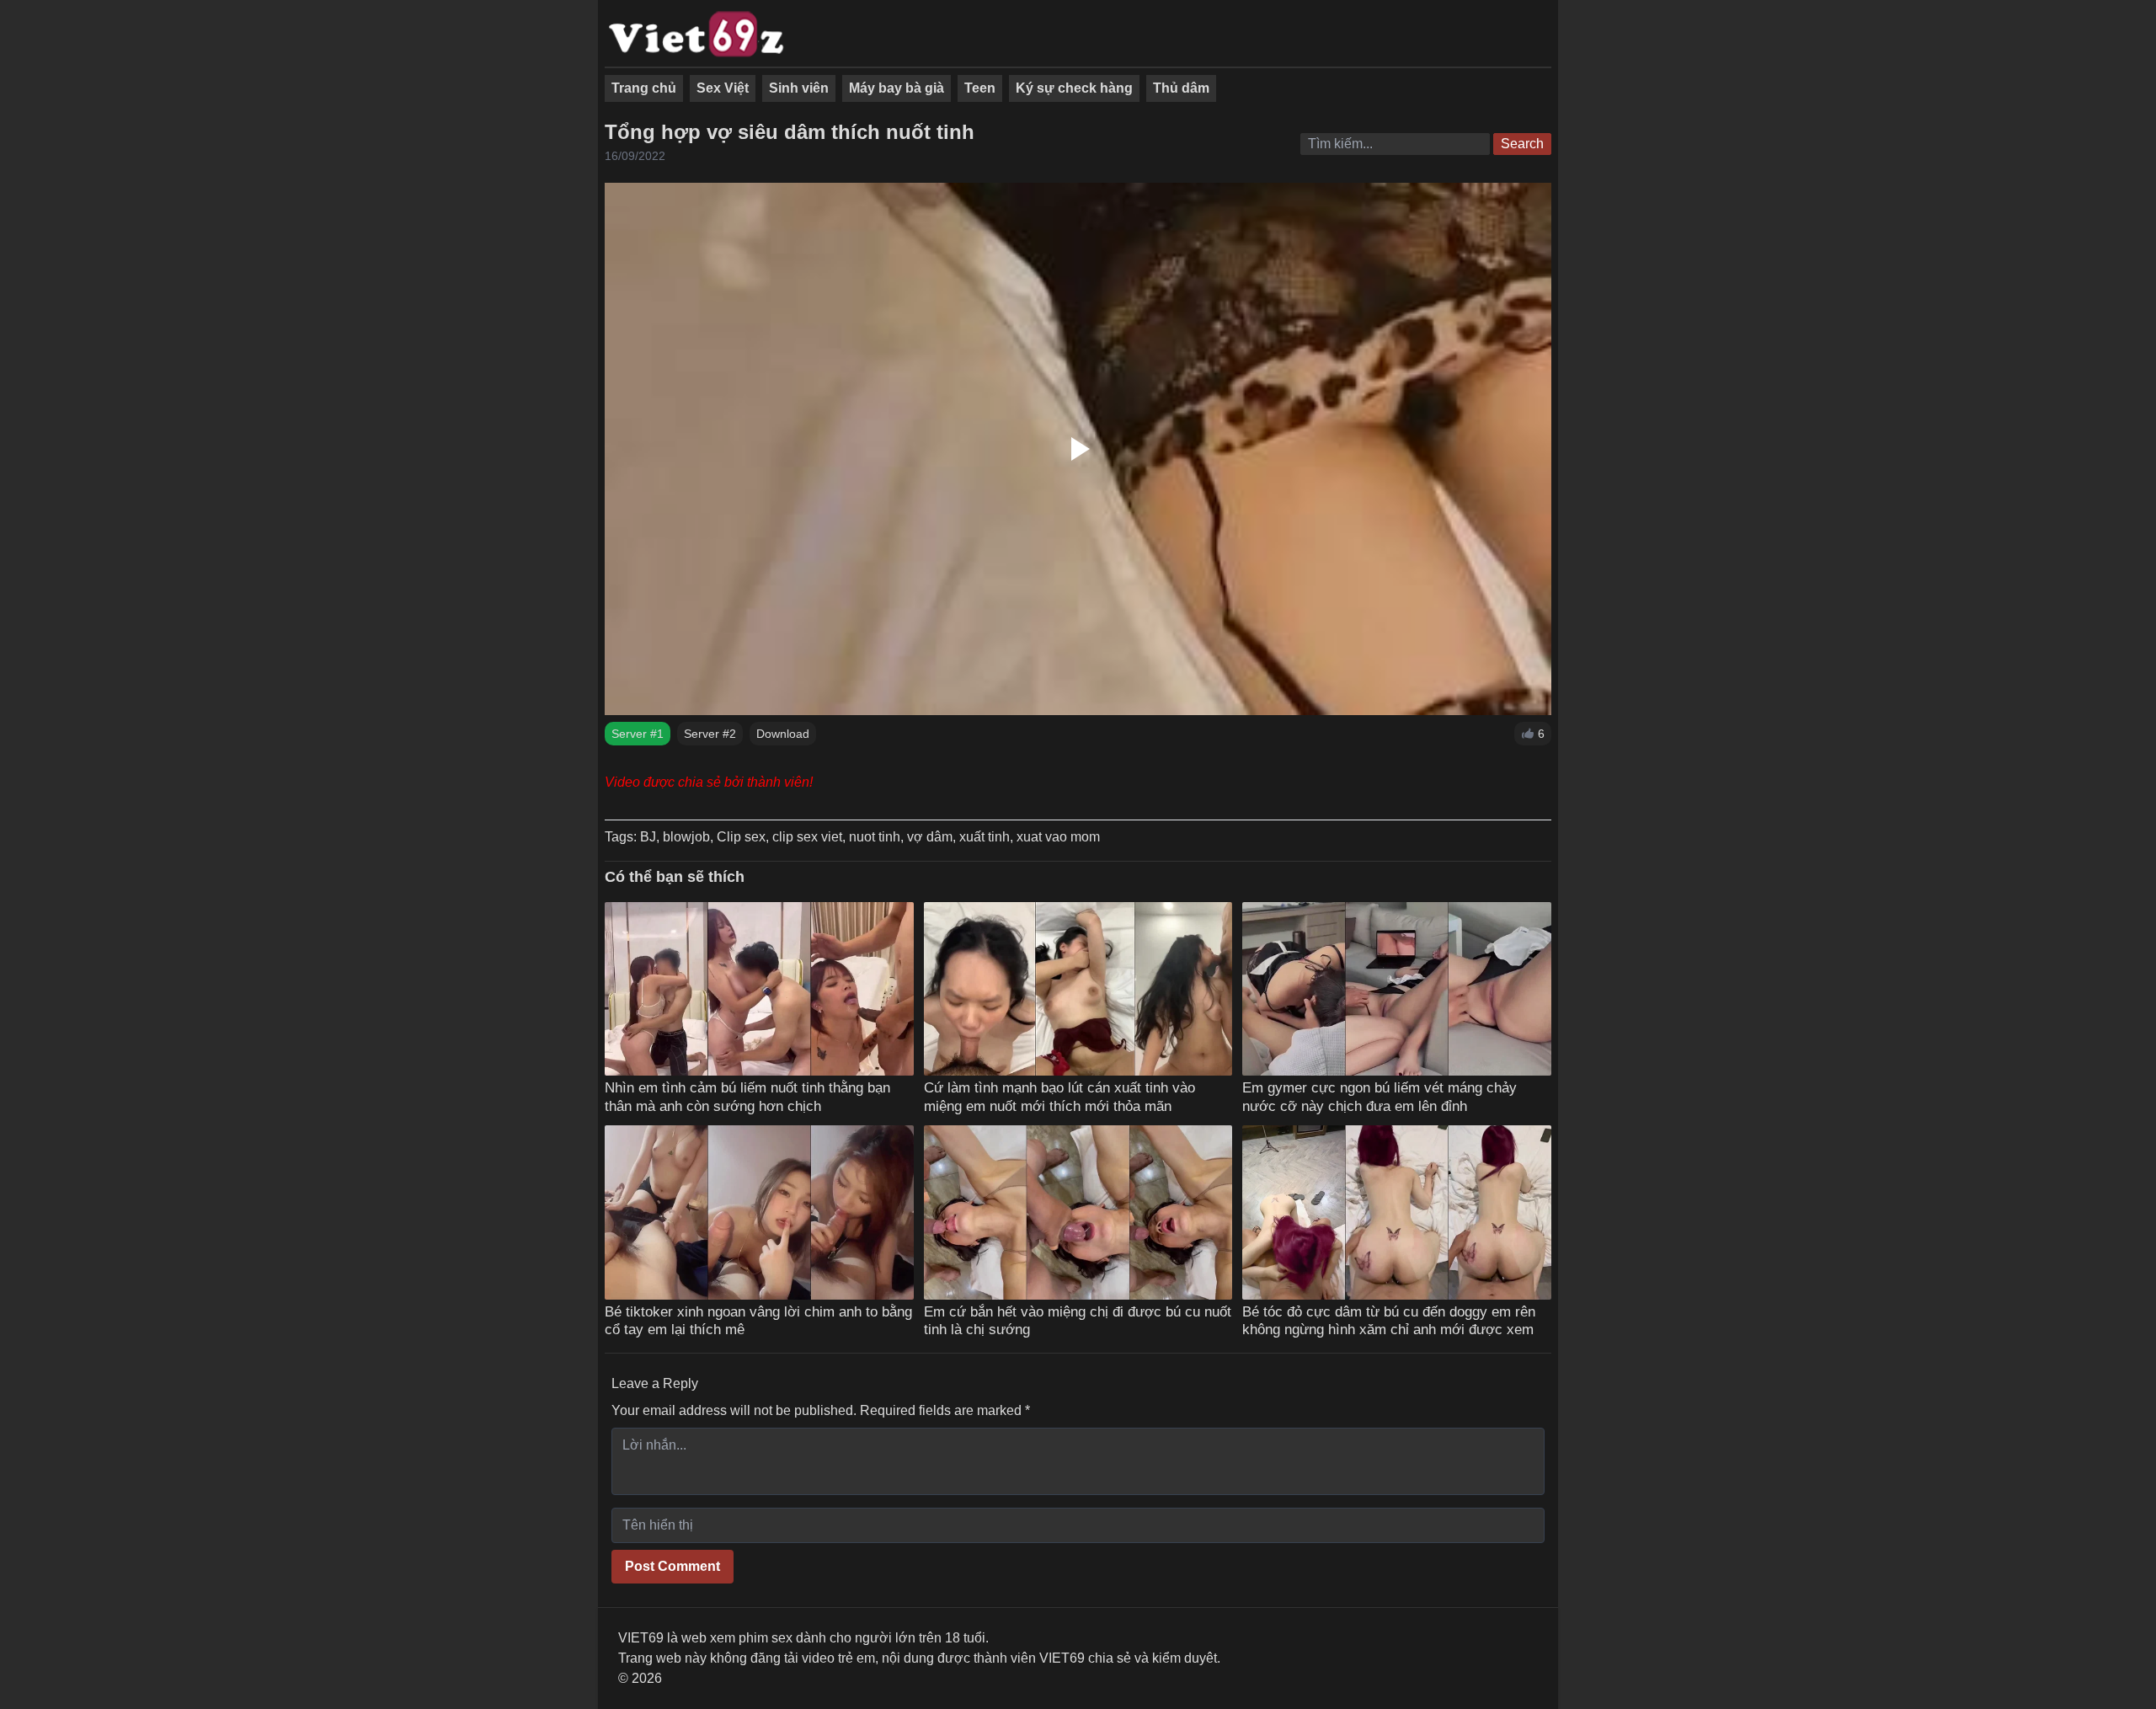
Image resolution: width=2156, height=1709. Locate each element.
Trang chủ (644, 88)
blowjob (686, 837)
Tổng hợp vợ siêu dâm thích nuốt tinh (790, 132)
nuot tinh (875, 837)
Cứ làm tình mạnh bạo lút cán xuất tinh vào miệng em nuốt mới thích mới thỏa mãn (1059, 1097)
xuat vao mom (1058, 837)
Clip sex (741, 837)
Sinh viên (799, 88)
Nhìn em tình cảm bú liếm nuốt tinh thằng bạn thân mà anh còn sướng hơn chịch (747, 1097)
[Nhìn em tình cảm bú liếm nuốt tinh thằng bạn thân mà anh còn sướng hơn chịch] (759, 989)
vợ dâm (930, 837)
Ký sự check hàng (1074, 88)
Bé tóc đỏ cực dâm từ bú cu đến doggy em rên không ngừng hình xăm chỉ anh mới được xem (1389, 1321)
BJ (648, 837)
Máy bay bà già (897, 88)
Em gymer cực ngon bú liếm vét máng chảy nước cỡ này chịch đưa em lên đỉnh (1380, 1097)
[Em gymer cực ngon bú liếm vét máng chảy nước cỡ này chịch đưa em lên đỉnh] (1397, 989)
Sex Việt (723, 88)
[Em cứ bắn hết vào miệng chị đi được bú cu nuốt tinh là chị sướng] (1078, 1212)
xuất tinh (985, 837)
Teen (980, 88)
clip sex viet (807, 837)
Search (1522, 144)
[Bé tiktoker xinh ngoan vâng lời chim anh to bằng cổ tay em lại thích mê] (759, 1212)
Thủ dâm (1181, 88)
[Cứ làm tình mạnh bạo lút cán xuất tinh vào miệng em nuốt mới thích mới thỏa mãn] (1078, 989)
